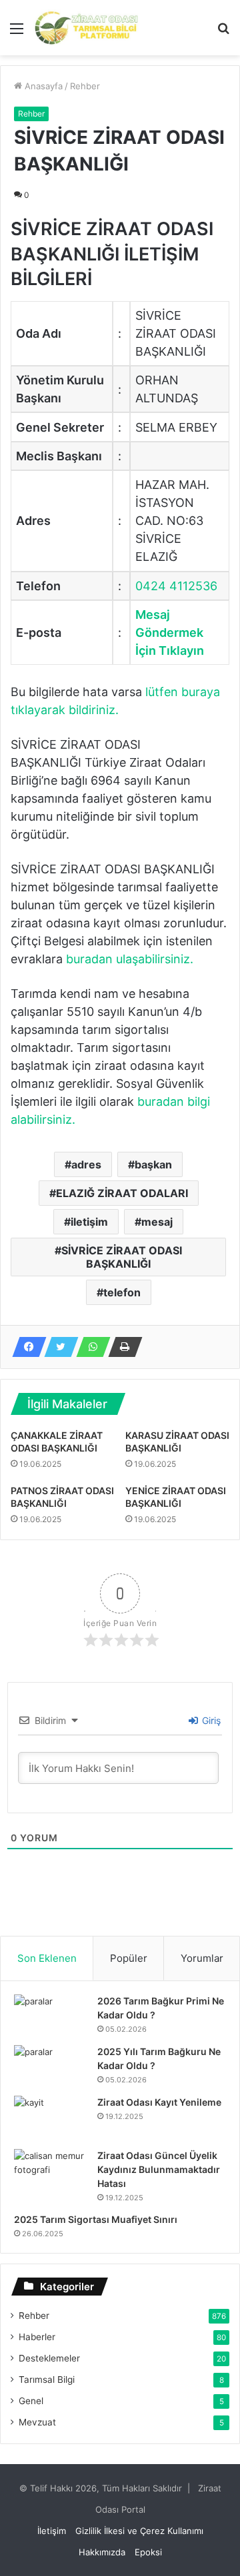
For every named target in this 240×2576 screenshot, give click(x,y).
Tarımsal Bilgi (47, 2379)
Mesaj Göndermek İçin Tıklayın (170, 633)
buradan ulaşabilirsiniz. (130, 959)
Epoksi (148, 2552)
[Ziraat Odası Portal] (87, 28)
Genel (31, 2401)
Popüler (129, 1958)
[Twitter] (57, 1347)
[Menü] (17, 33)
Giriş (210, 1720)
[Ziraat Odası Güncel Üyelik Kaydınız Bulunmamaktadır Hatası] (51, 2174)
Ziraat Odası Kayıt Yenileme (159, 2102)
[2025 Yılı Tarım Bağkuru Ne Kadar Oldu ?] (51, 2066)
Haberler (37, 2337)
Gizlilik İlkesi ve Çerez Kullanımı (139, 2531)
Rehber (85, 86)
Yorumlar (202, 1958)
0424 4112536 (176, 586)
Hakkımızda (102, 2552)
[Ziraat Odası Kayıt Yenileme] (51, 2118)
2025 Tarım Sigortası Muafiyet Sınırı (96, 2219)
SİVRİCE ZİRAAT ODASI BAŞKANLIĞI (122, 1257)
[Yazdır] (121, 1347)
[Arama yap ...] (223, 33)
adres (86, 1164)
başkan (153, 1164)
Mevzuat (37, 2422)
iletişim (89, 1222)
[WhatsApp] (89, 1347)
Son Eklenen (47, 1958)
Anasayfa (42, 86)
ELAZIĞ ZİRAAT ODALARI (122, 1193)
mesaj (157, 1222)
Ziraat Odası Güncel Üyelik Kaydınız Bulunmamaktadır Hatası (159, 2169)
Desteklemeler (49, 2358)
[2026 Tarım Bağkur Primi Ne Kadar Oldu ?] (51, 2015)
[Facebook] (25, 1347)
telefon (122, 1292)
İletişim (52, 2531)
